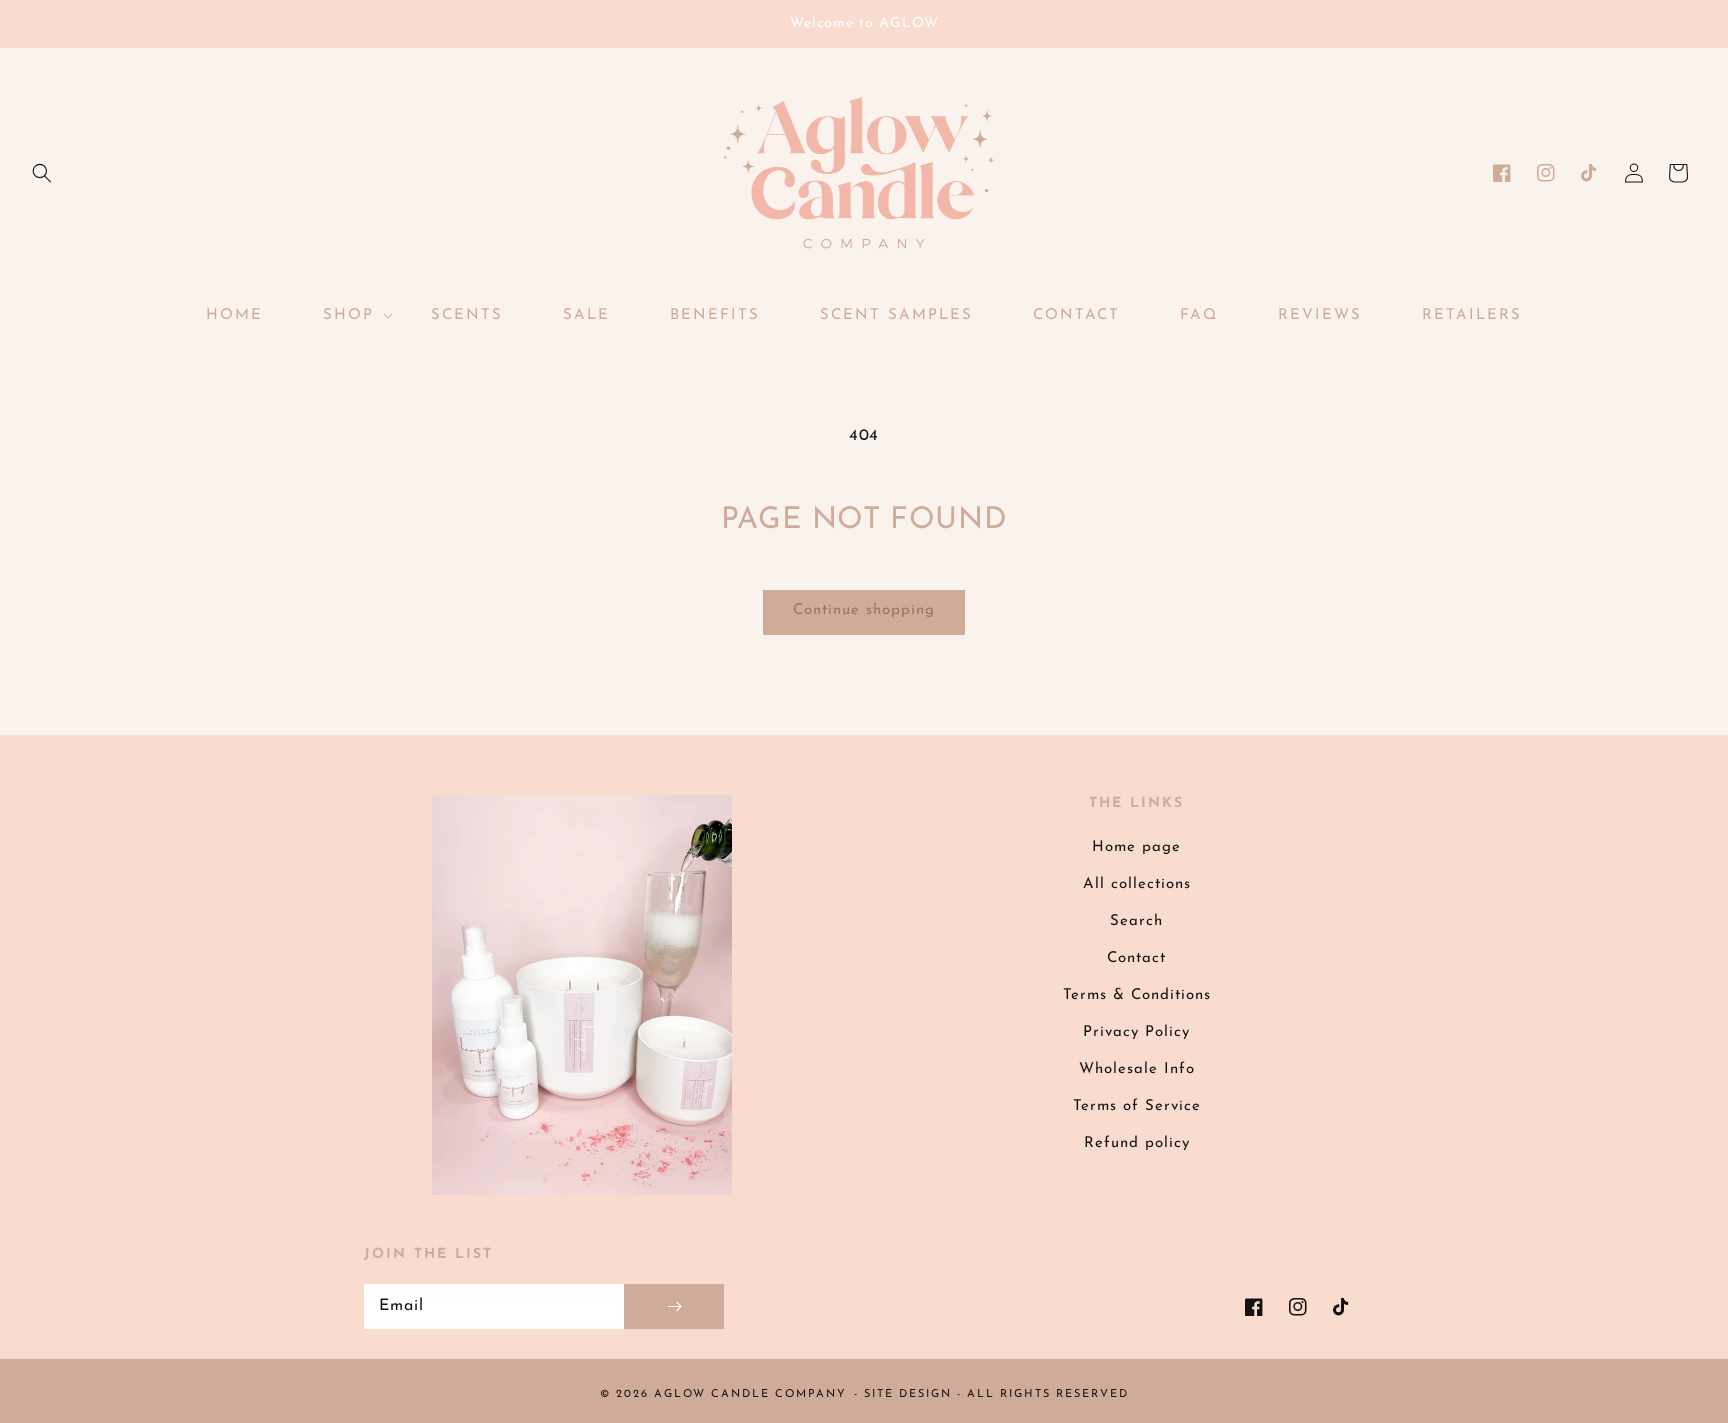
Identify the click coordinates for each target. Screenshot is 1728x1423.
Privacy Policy (1136, 1032)
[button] (42, 173)
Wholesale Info (1137, 1069)
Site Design (908, 1394)
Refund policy (1137, 1143)
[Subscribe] (674, 1306)
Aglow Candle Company (750, 1394)
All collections (1137, 884)
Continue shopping (864, 610)
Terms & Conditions (1137, 995)
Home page (1136, 847)
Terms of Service (1137, 1106)
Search (1136, 921)
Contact (1136, 958)
